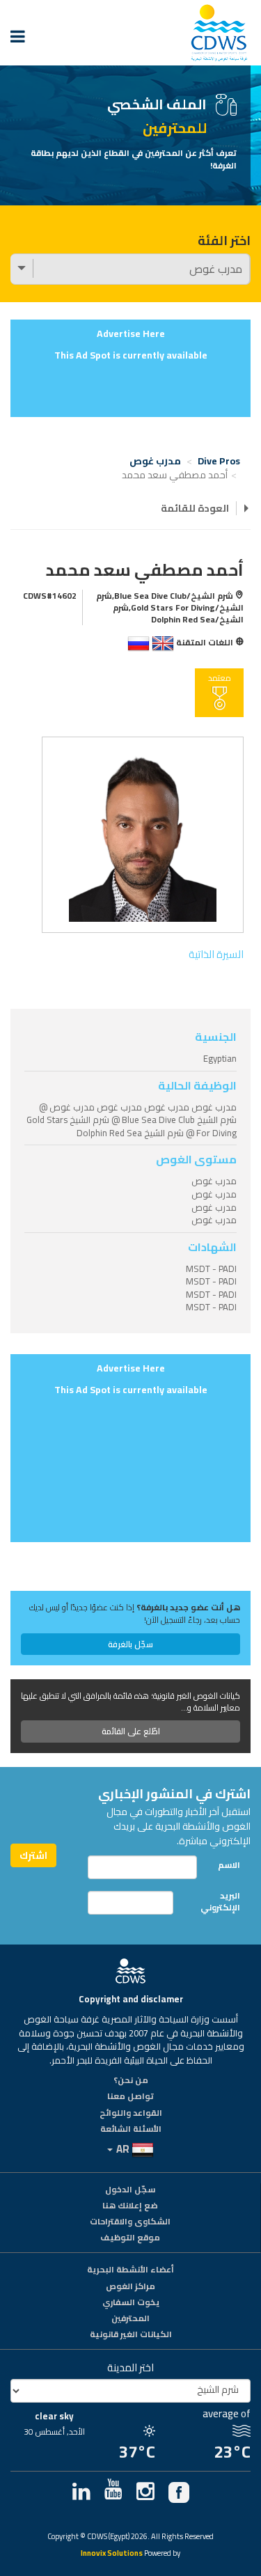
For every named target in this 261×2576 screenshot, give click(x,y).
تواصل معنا (130, 2097)
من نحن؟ (131, 2081)
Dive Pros (219, 461)
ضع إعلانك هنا (130, 2206)
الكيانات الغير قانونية (131, 2335)
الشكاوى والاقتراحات (130, 2222)
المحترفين (130, 2319)
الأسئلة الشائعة (131, 2130)
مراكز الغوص (130, 2287)
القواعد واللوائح (131, 2114)
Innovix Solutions (112, 2554)
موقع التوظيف (130, 2238)
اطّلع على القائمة (131, 1731)
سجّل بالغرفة (130, 1644)
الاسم (229, 1865)
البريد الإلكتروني (220, 1901)
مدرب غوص (155, 461)
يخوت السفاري (131, 2303)
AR (123, 2149)
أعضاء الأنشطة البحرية (130, 2270)
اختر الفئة (224, 241)
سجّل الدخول (130, 2190)
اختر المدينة (130, 2367)
